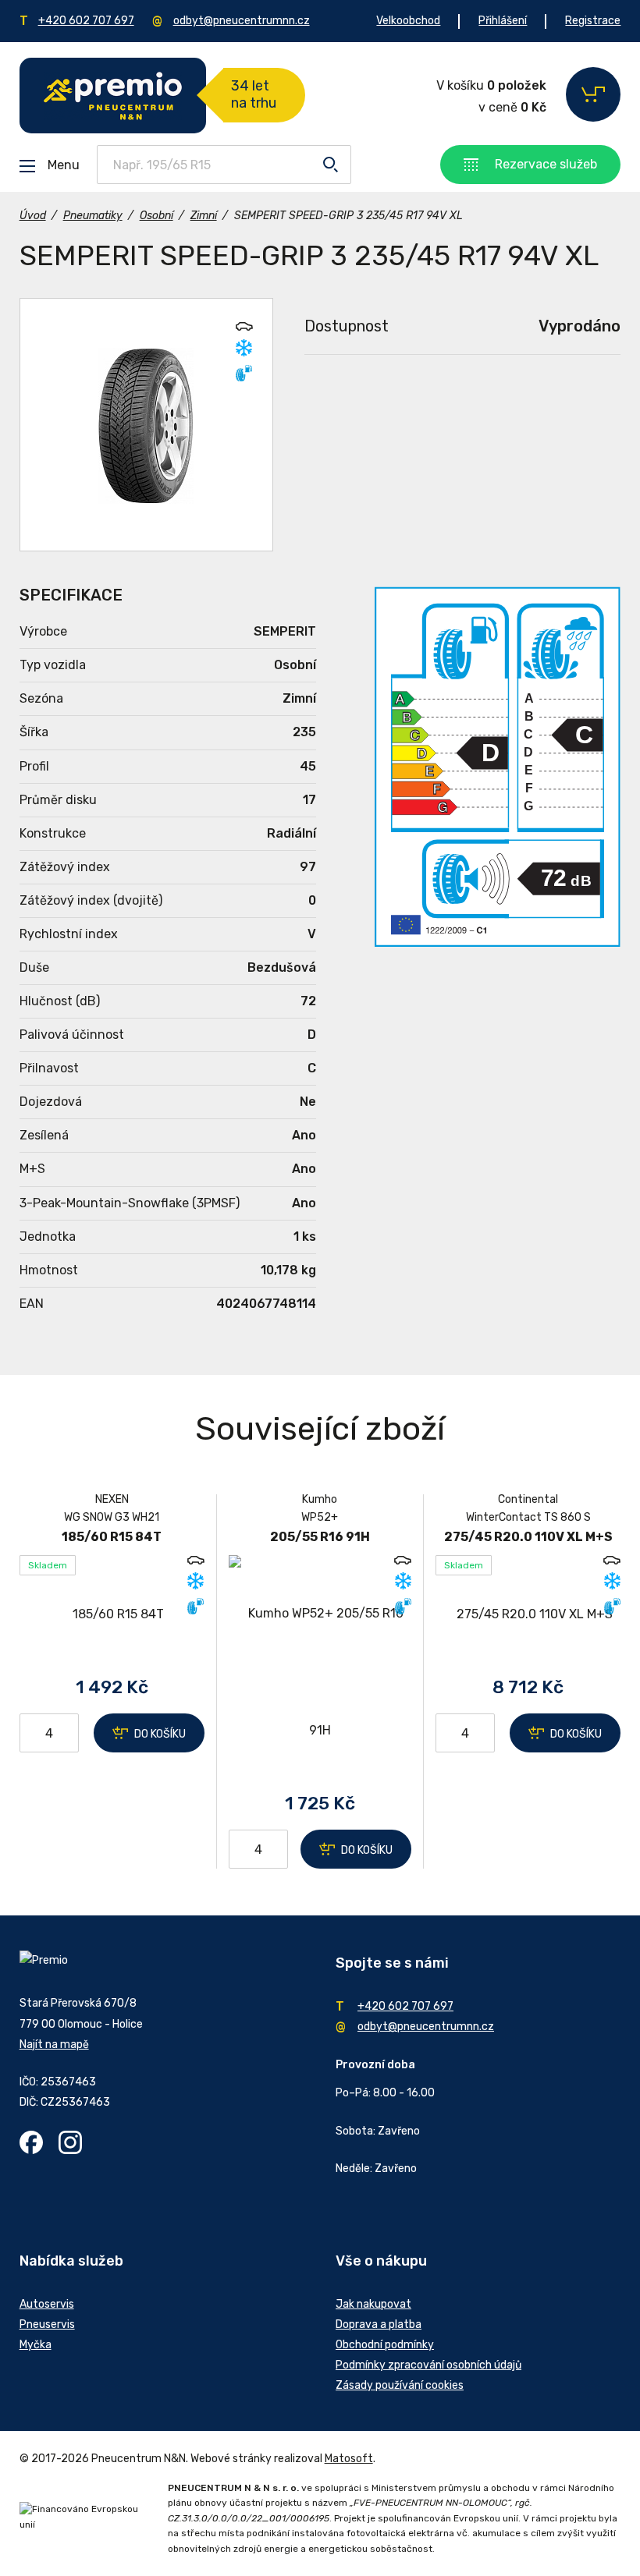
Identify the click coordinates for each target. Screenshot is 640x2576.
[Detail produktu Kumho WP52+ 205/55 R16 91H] (320, 1672)
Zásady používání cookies (400, 2385)
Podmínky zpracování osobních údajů (428, 2365)
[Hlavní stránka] (113, 96)
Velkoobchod (408, 21)
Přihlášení (503, 21)
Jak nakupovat (373, 2304)
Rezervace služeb (546, 164)
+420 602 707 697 (86, 21)
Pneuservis (47, 2324)
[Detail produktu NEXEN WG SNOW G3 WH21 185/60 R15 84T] (112, 1614)
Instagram (70, 2142)
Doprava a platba (379, 2324)
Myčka (36, 2345)
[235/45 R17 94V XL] (146, 425)
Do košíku (160, 1734)
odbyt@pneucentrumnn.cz (242, 21)
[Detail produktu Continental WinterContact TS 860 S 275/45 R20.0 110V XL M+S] (528, 1614)
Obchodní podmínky (385, 2345)
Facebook (31, 2142)
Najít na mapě (54, 2045)
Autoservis (47, 2304)
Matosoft (349, 2459)
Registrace (593, 21)
